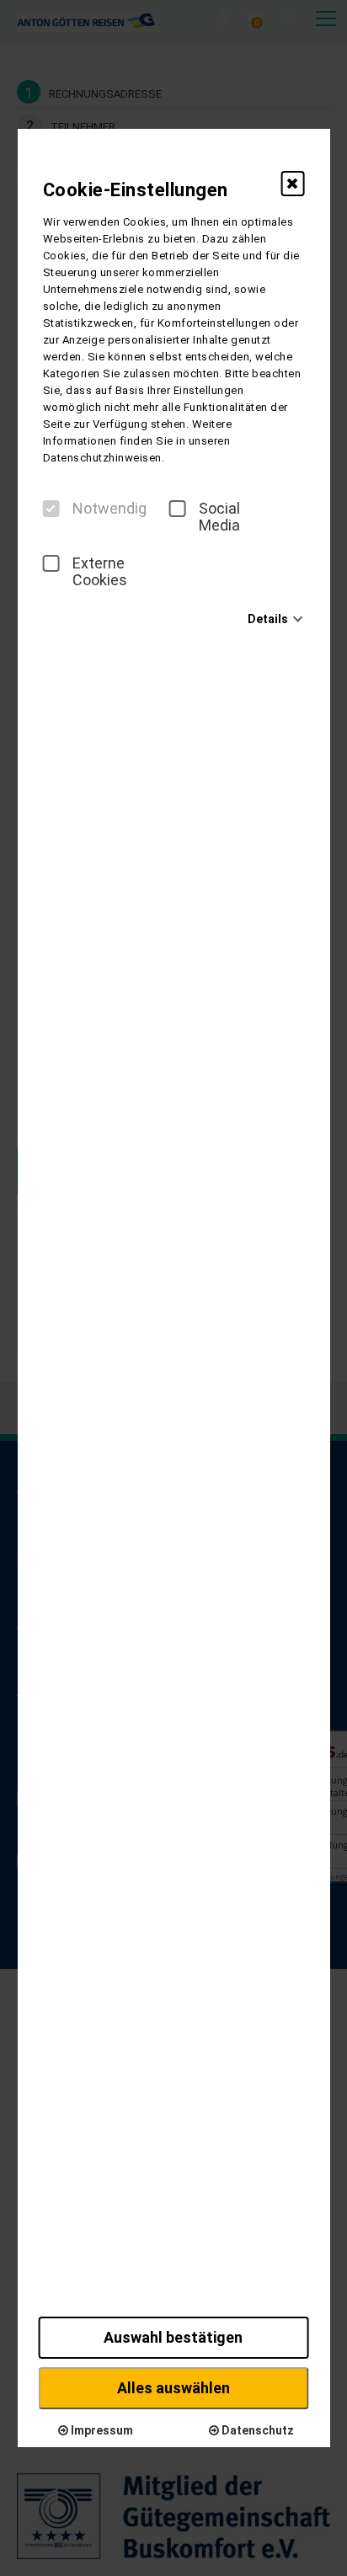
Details (268, 619)
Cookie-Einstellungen (136, 190)
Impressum (101, 2430)
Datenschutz (256, 2430)
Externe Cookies (100, 572)
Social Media (219, 517)
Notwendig (109, 509)
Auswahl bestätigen (173, 2337)
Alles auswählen (173, 2388)
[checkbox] (51, 509)
